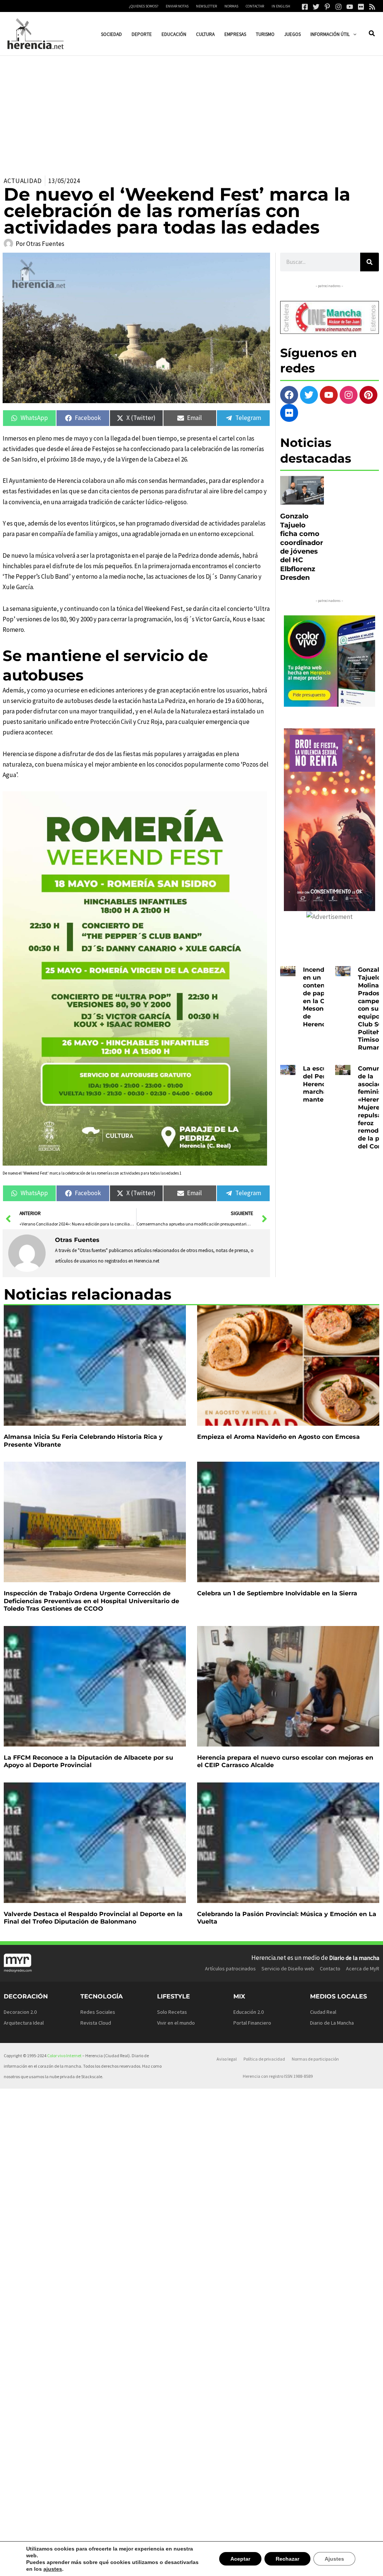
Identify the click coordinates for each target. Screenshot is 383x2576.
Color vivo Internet (64, 2056)
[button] (353, 34)
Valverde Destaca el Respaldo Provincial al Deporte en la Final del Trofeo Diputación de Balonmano (93, 1918)
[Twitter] (316, 7)
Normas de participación (315, 2059)
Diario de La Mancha (332, 2023)
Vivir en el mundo (176, 2023)
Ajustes (335, 2562)
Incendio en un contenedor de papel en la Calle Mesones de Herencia (321, 997)
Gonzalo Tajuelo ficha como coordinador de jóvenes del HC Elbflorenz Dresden (302, 547)
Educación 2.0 (249, 2012)
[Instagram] (338, 7)
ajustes (35, 2569)
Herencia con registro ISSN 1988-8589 (278, 2076)
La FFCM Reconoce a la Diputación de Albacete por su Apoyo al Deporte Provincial (88, 1762)
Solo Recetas (172, 2012)
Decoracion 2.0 (20, 2012)
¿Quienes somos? (144, 6)
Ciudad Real (323, 2012)
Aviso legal (227, 2059)
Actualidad (23, 181)
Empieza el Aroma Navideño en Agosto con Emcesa (278, 1437)
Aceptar (243, 2562)
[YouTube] (350, 7)
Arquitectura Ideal (24, 2023)
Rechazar (289, 2562)
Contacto (330, 1968)
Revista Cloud (96, 2023)
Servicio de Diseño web (288, 1968)
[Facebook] (305, 7)
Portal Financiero (252, 2023)
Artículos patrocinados (230, 1968)
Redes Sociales (98, 2012)
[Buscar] (370, 262)
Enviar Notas (177, 6)
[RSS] (372, 7)
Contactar (255, 6)
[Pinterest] (327, 7)
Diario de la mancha (354, 1958)
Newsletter (206, 6)
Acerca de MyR (363, 1968)
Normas (231, 6)
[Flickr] (361, 7)
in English (281, 6)
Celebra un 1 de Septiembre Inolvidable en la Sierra (277, 1593)
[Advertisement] (191, 112)
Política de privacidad (264, 2059)
